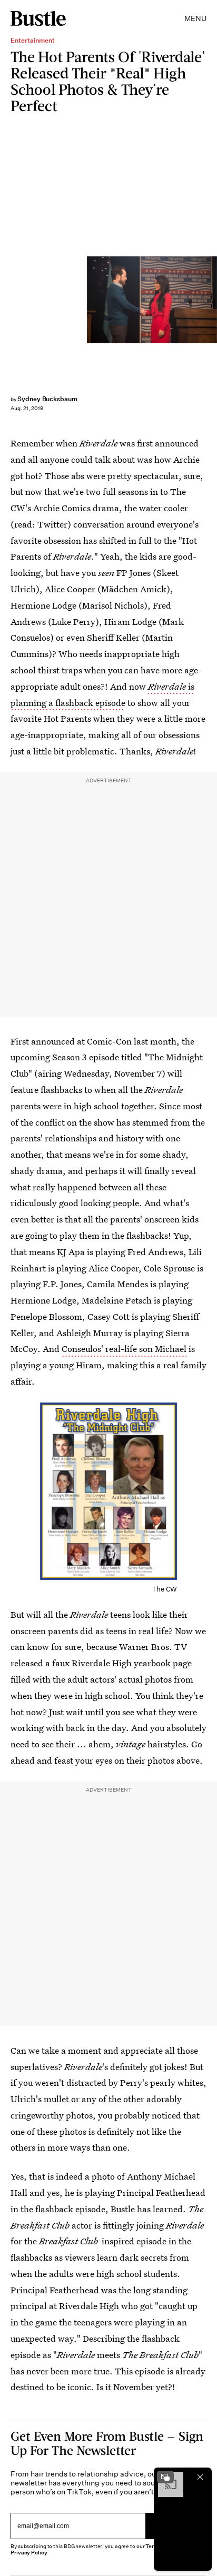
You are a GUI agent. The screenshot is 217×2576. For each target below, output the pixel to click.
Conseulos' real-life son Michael (124, 1349)
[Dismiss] (200, 2477)
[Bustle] (38, 18)
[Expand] (165, 2477)
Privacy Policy (29, 2553)
